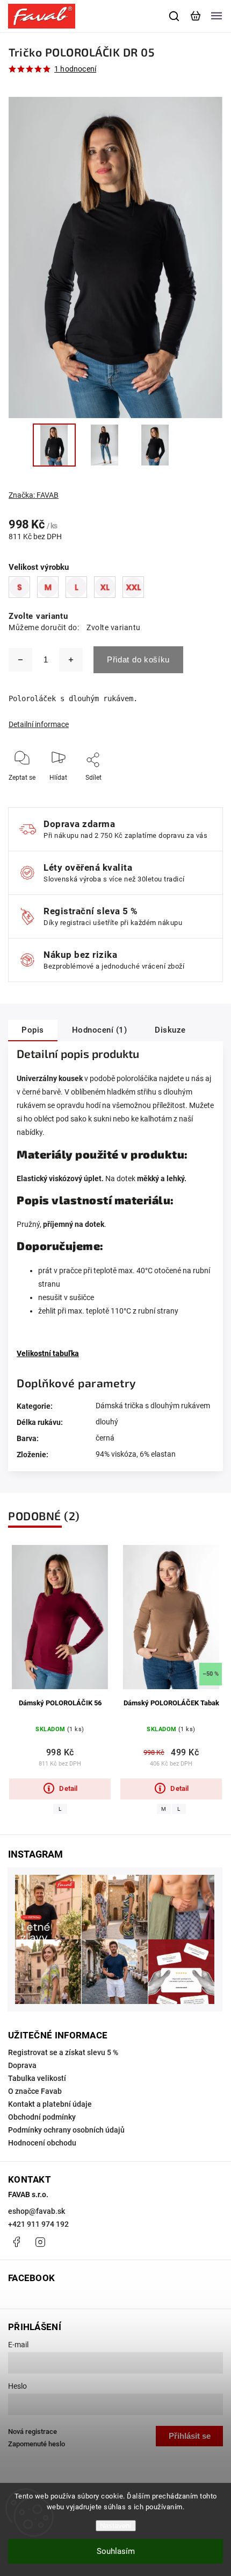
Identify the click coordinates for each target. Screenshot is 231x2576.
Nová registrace (33, 2432)
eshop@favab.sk (37, 2211)
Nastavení (116, 2526)
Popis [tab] (33, 1030)
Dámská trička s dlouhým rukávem (153, 1406)
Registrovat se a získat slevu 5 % (63, 2052)
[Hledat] (175, 16)
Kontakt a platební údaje (50, 2104)
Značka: (34, 495)
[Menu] (216, 16)
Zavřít (197, 792)
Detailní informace (39, 724)
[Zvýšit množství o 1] (71, 660)
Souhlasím (116, 2551)
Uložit (95, 793)
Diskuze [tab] (170, 1030)
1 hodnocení (75, 69)
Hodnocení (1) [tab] (100, 1030)
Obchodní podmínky (42, 2117)
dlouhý (107, 1422)
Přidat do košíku (138, 659)
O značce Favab (35, 2091)
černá (105, 1438)
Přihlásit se (190, 2436)
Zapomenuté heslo (37, 2444)
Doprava (22, 2065)
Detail (68, 1788)
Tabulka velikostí (37, 2078)
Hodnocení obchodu (42, 2143)
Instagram (40, 2242)
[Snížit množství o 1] (20, 660)
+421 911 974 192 (38, 2224)
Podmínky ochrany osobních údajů (66, 2130)
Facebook (16, 2242)
